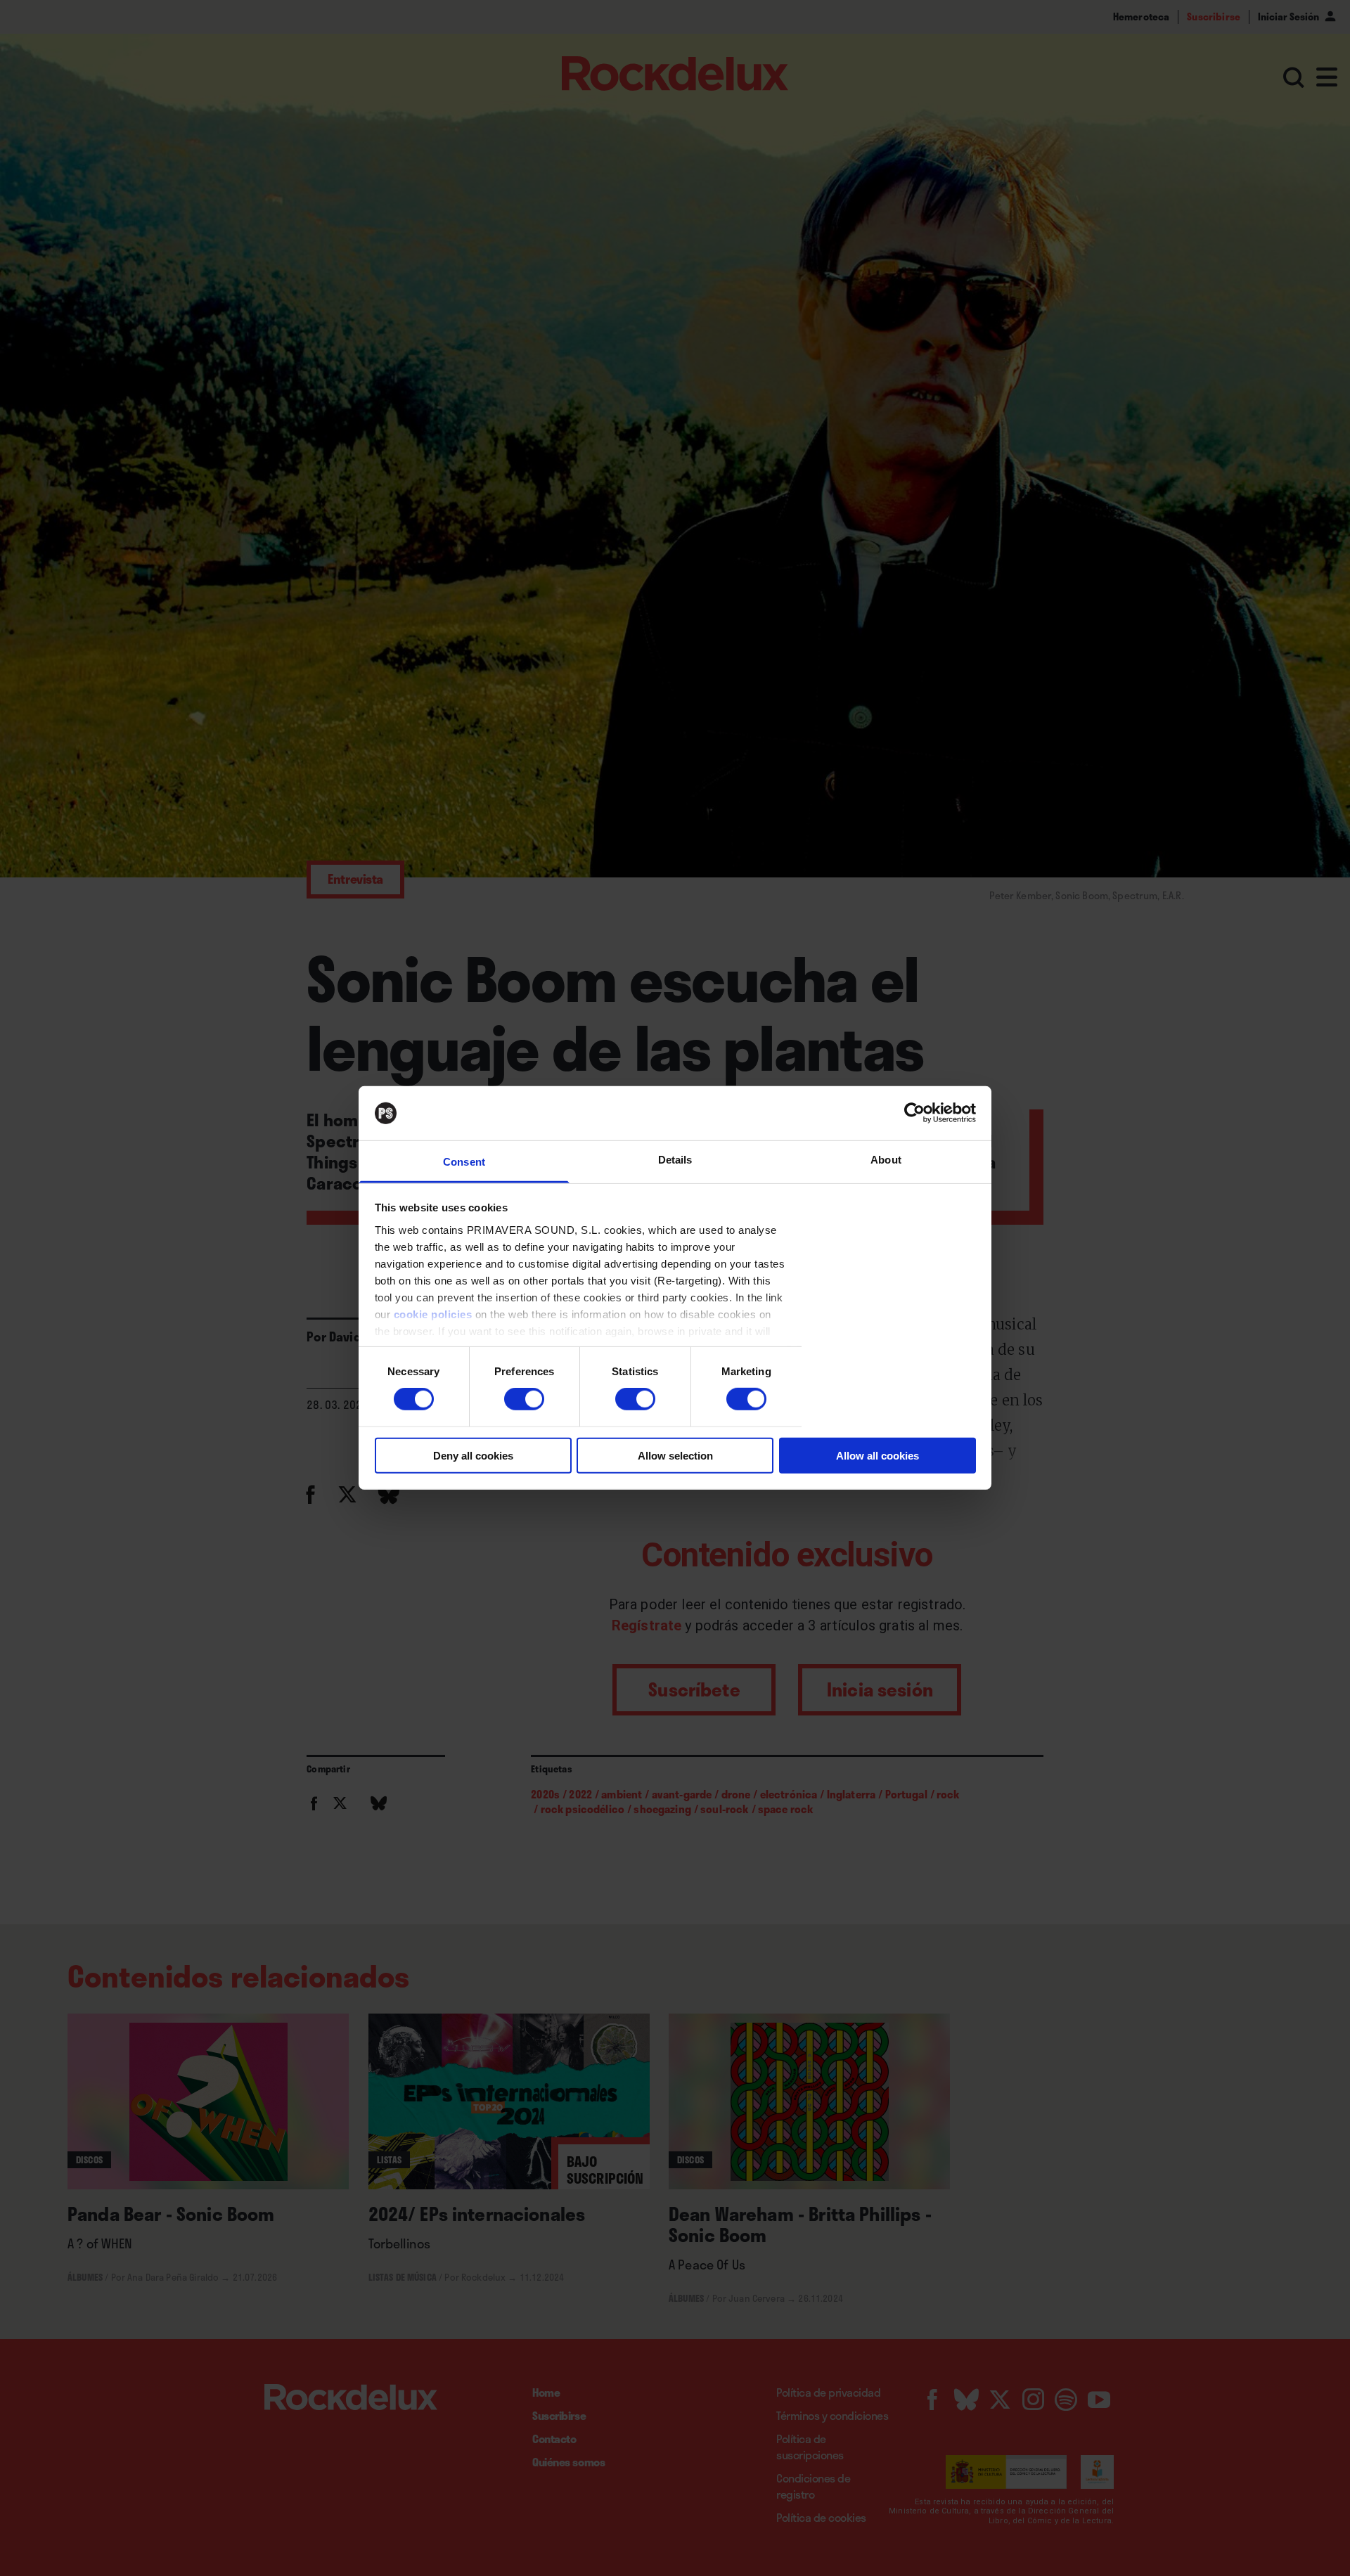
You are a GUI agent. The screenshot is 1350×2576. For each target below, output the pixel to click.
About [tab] (886, 1160)
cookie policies (433, 1314)
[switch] (524, 1399)
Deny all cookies (473, 1455)
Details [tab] (675, 1160)
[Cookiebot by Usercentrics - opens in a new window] (914, 1113)
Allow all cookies (877, 1455)
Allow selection (675, 1455)
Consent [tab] (464, 1162)
